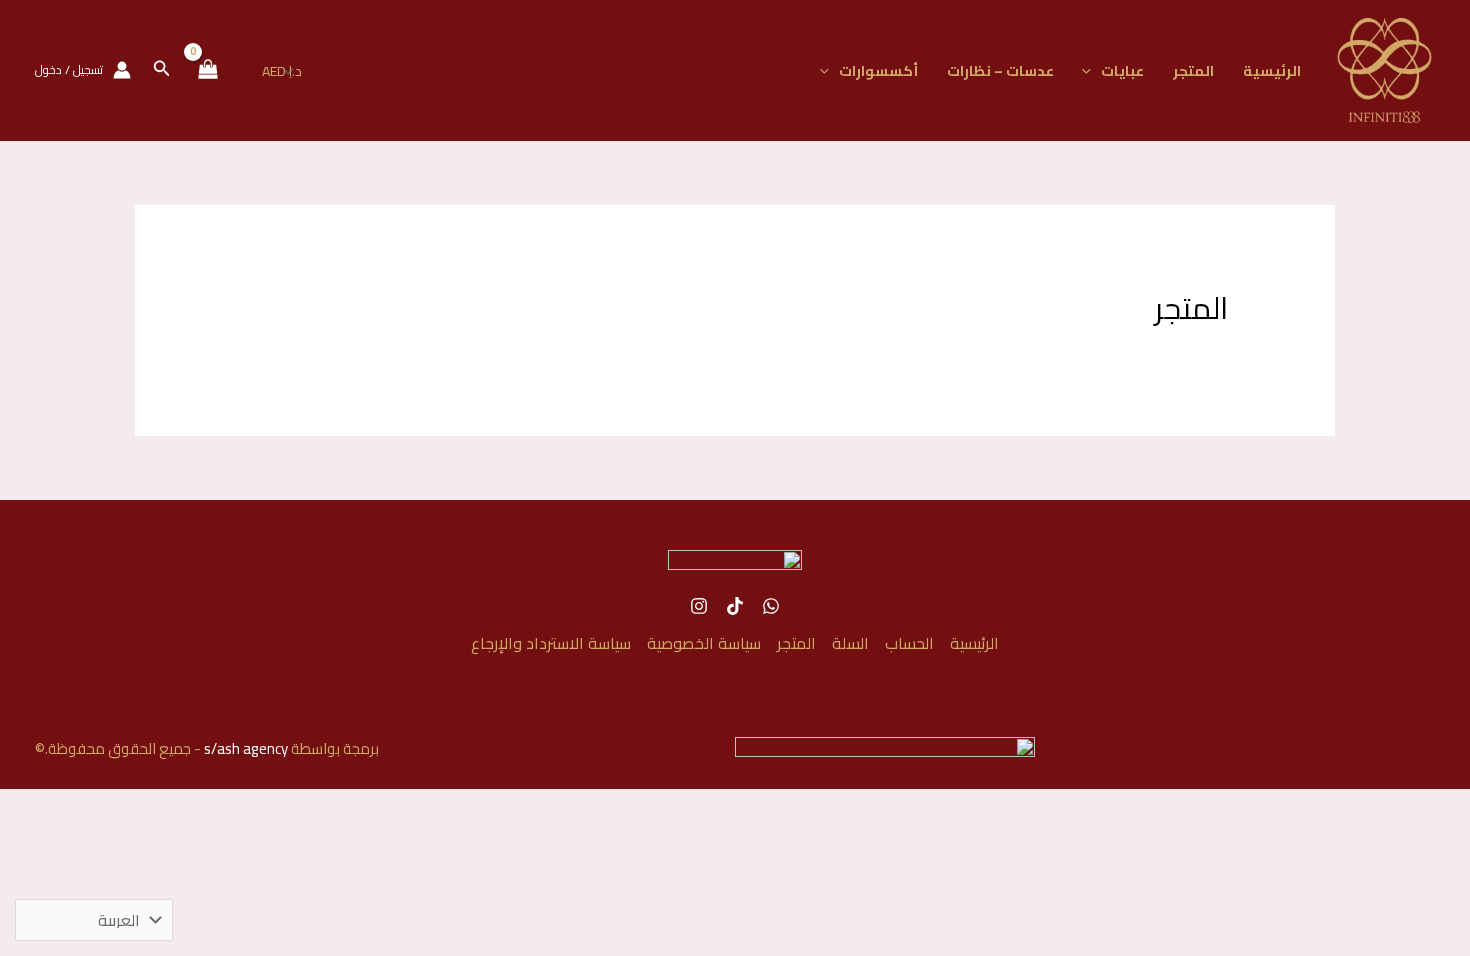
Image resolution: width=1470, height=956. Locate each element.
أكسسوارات (878, 70)
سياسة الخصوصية (704, 643)
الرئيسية (1272, 70)
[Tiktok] (735, 606)
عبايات (1122, 70)
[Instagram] (699, 606)
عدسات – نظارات (1000, 70)
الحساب (909, 643)
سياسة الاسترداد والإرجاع (551, 643)
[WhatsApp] (771, 606)
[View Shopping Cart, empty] (207, 70)
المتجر (1193, 70)
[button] (1091, 70)
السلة (850, 643)
